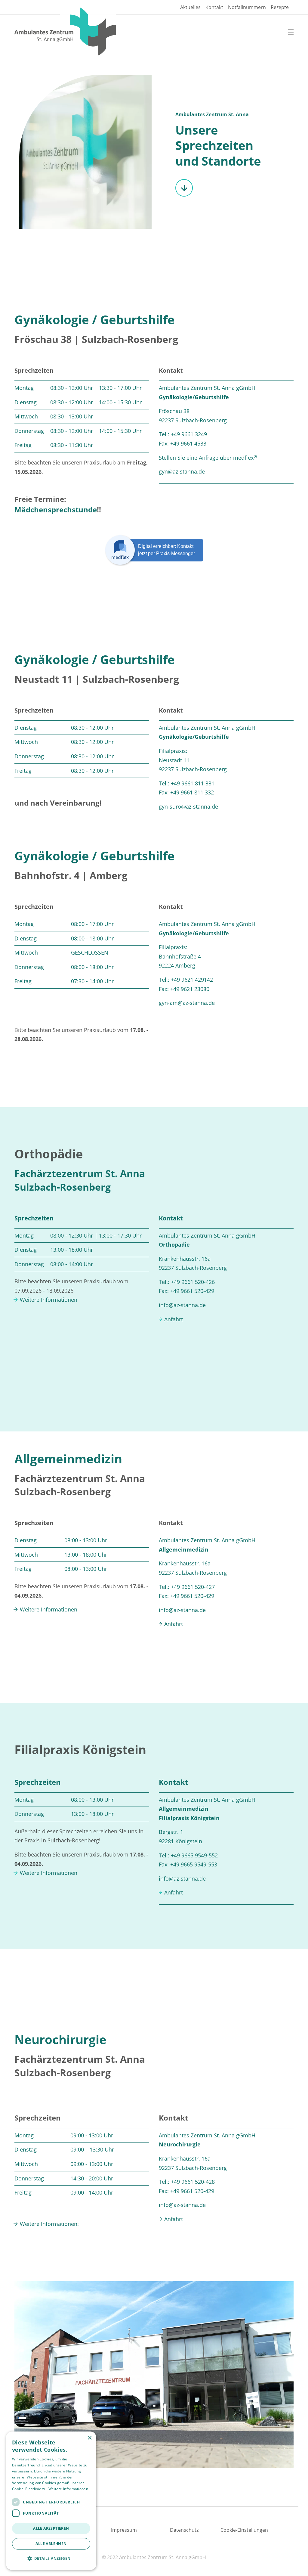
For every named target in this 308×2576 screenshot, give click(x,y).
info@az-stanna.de (182, 1305)
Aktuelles (190, 7)
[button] (51, 2559)
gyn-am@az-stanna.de (187, 1003)
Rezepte (280, 7)
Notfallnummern (247, 7)
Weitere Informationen (49, 1300)
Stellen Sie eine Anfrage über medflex (206, 458)
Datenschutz (184, 2530)
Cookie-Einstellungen (244, 2530)
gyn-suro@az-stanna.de (188, 806)
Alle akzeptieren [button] (51, 2528)
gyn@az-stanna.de (182, 471)
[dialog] (51, 2501)
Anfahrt (174, 1319)
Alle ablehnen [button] (51, 2544)
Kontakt (214, 7)
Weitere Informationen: (49, 2224)
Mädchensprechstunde (56, 510)
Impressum (124, 2530)
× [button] (89, 2438)
